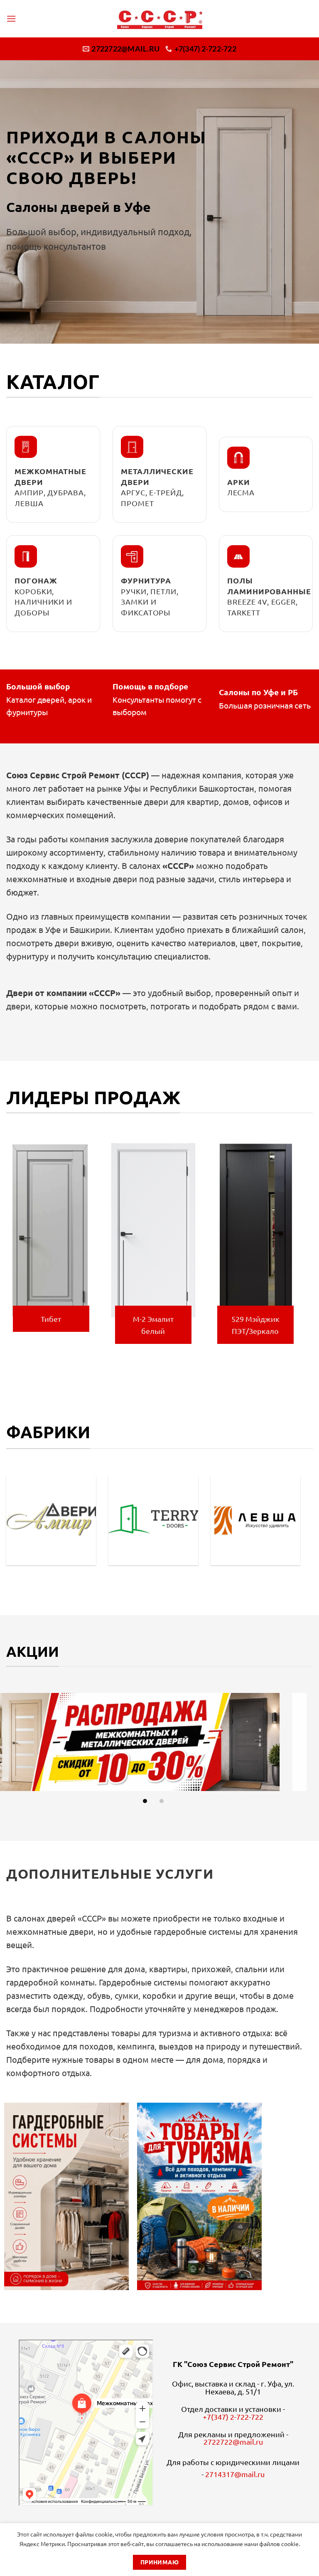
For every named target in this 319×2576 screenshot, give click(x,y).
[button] (11, 18)
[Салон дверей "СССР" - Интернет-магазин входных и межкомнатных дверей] (160, 19)
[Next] (302, 1248)
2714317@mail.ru (235, 2474)
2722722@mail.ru (233, 2442)
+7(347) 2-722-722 (233, 2417)
